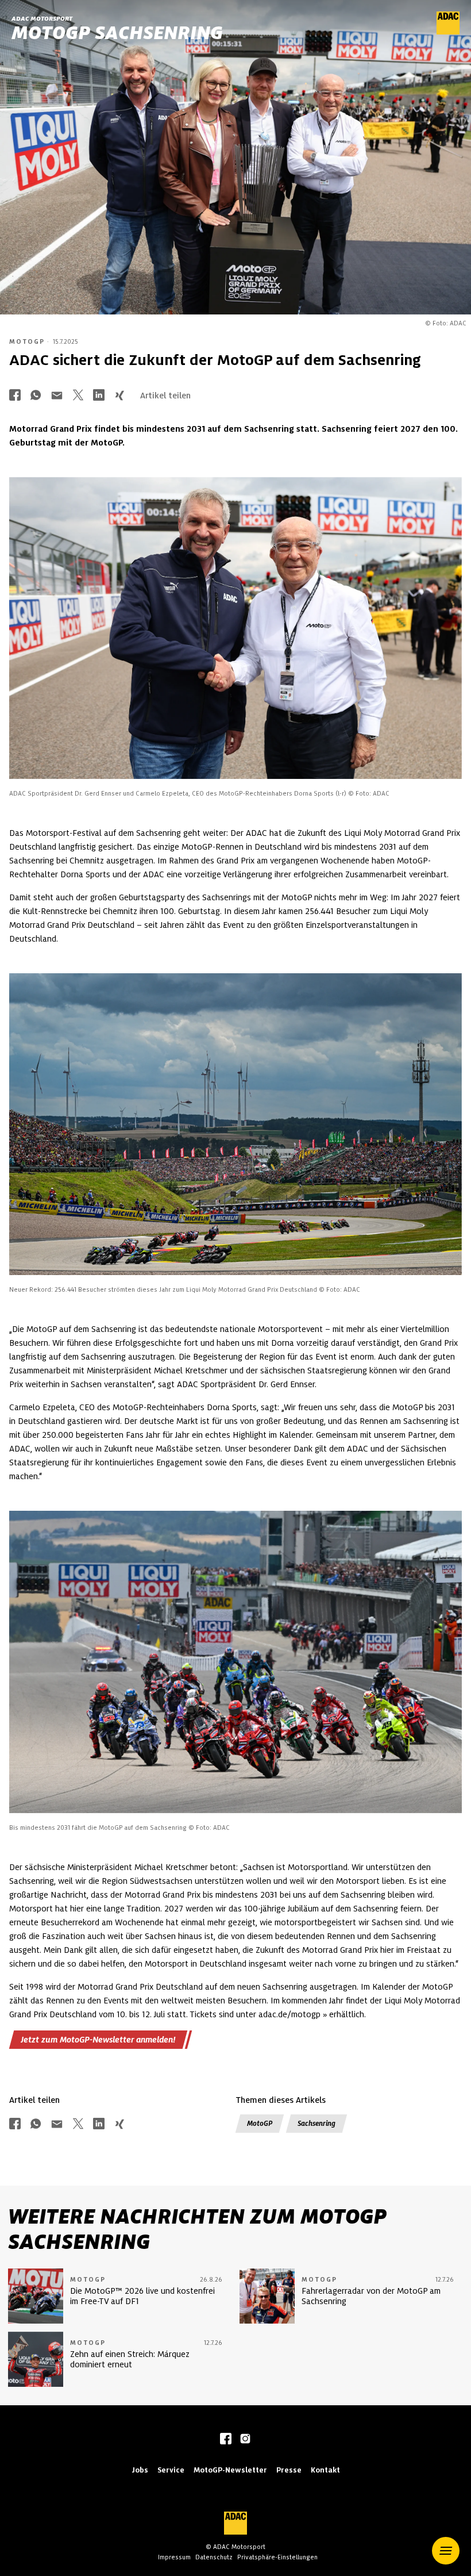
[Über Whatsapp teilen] (36, 396)
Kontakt (325, 2470)
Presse (289, 2470)
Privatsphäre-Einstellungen (277, 2557)
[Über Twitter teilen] (78, 396)
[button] (446, 2551)
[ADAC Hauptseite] (448, 32)
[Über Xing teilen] (119, 396)
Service (171, 2470)
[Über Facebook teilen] (15, 396)
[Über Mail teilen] (57, 396)
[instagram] (245, 2440)
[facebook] (226, 2440)
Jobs (140, 2470)
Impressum (174, 2557)
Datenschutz (214, 2557)
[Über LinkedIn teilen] (99, 396)
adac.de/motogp (289, 2014)
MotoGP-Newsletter (230, 2470)
